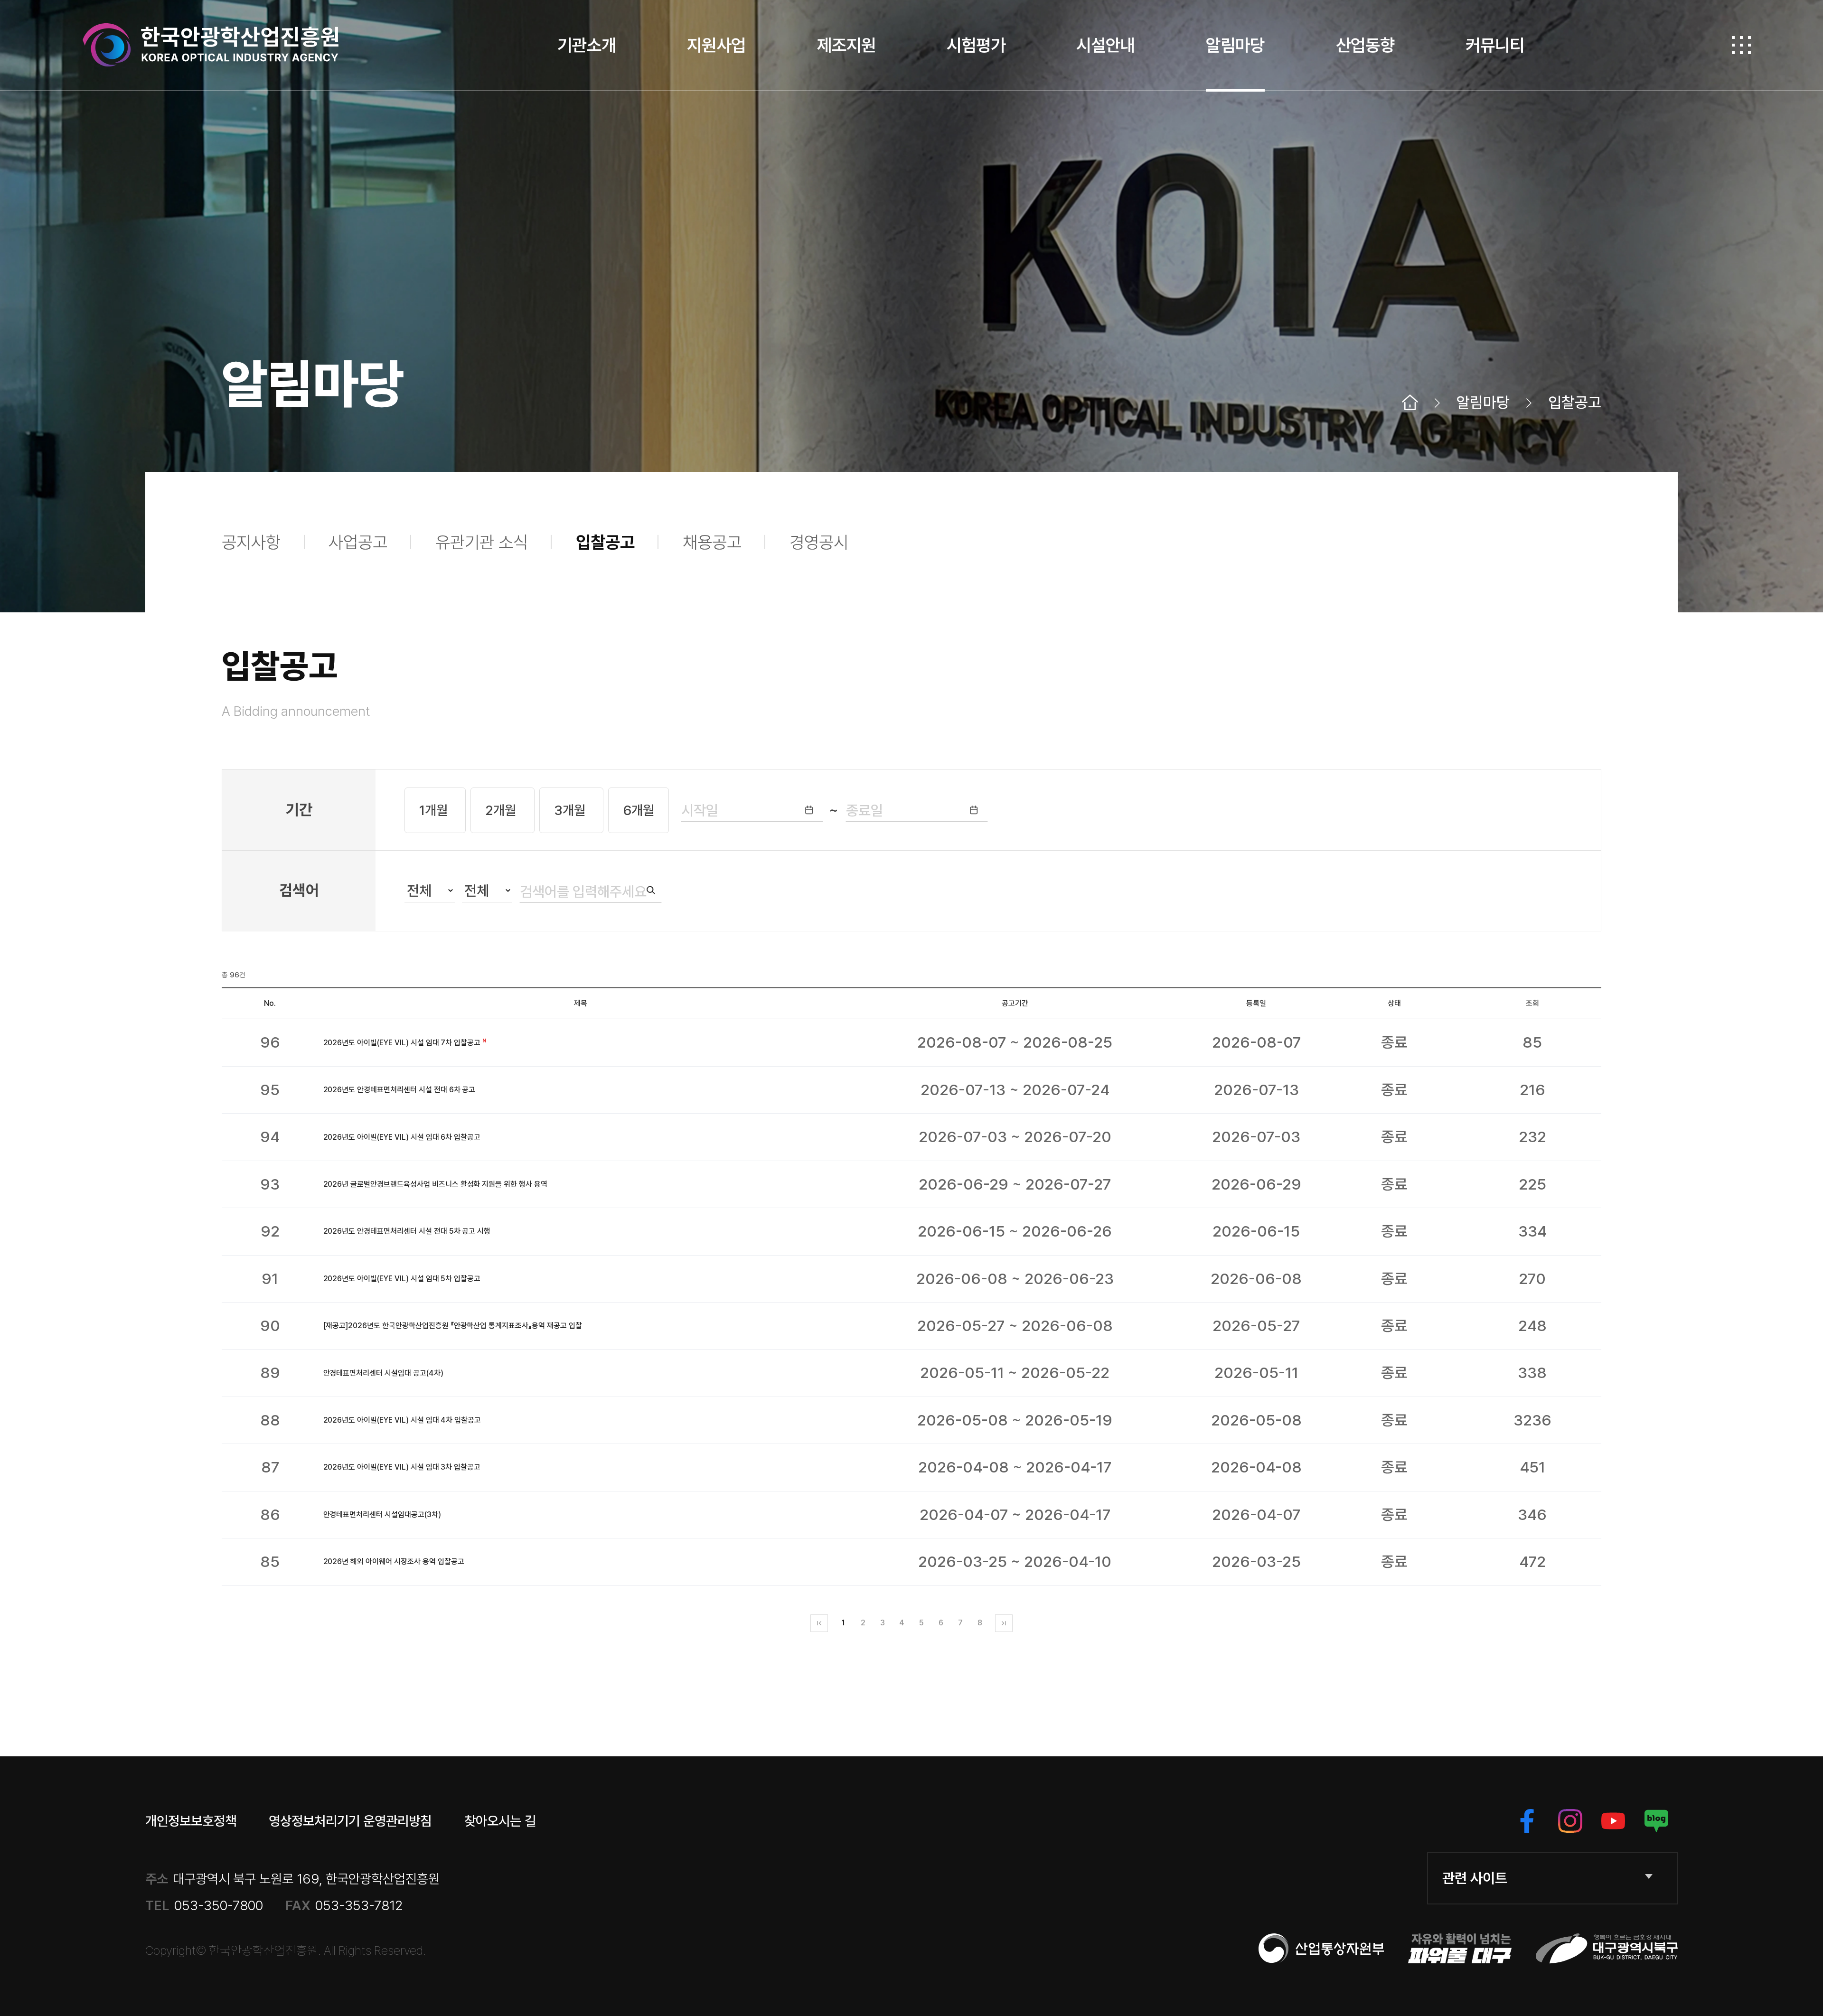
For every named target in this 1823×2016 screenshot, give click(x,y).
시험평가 (976, 45)
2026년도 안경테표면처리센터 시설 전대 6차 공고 (399, 1090)
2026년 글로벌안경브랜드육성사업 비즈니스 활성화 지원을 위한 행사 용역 (435, 1184)
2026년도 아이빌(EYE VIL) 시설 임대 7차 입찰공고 (402, 1043)
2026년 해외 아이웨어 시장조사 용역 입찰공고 (394, 1561)
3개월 (571, 810)
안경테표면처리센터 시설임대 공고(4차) (383, 1373)
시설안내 (1106, 45)
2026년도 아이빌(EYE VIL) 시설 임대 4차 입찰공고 (402, 1420)
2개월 (502, 810)
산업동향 (1365, 45)
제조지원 (846, 45)
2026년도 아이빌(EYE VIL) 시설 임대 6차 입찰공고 (402, 1137)
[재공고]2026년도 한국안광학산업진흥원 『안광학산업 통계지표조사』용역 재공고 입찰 (453, 1326)
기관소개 (587, 45)
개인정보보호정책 (191, 1821)
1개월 (435, 810)
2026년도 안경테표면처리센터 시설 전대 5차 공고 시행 (407, 1231)
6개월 (639, 810)
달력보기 (809, 810)
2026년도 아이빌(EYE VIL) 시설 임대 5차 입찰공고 (402, 1279)
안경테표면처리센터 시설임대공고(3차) (382, 1514)
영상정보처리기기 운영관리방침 (350, 1821)
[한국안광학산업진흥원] (211, 45)
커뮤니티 (1495, 45)
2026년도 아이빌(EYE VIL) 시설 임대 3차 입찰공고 (402, 1467)
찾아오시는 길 (500, 1821)
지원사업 (716, 45)
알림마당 (1235, 45)
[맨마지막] (1004, 1623)
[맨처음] (819, 1623)
